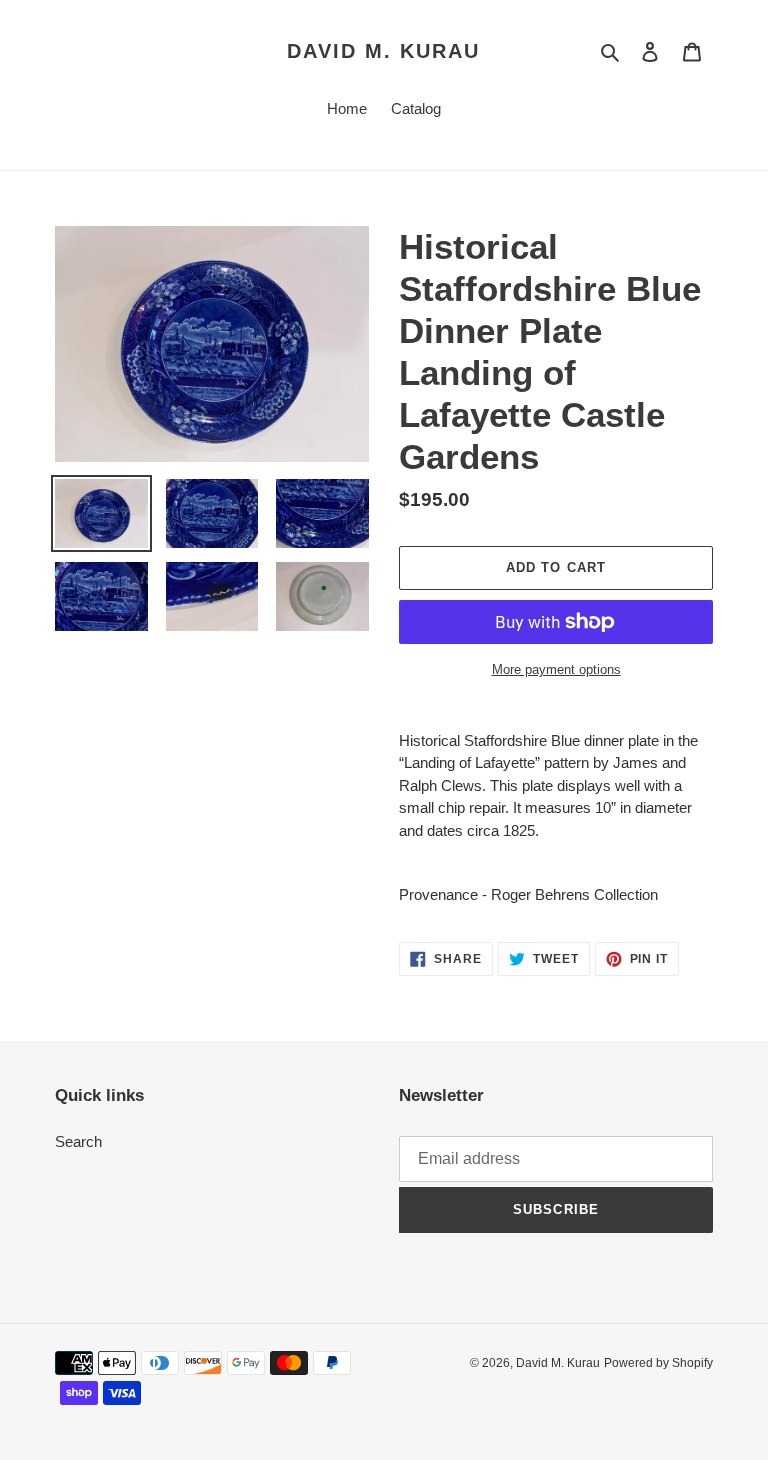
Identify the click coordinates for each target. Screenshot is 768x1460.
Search (78, 1141)
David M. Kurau (383, 51)
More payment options (556, 669)
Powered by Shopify (658, 1363)
